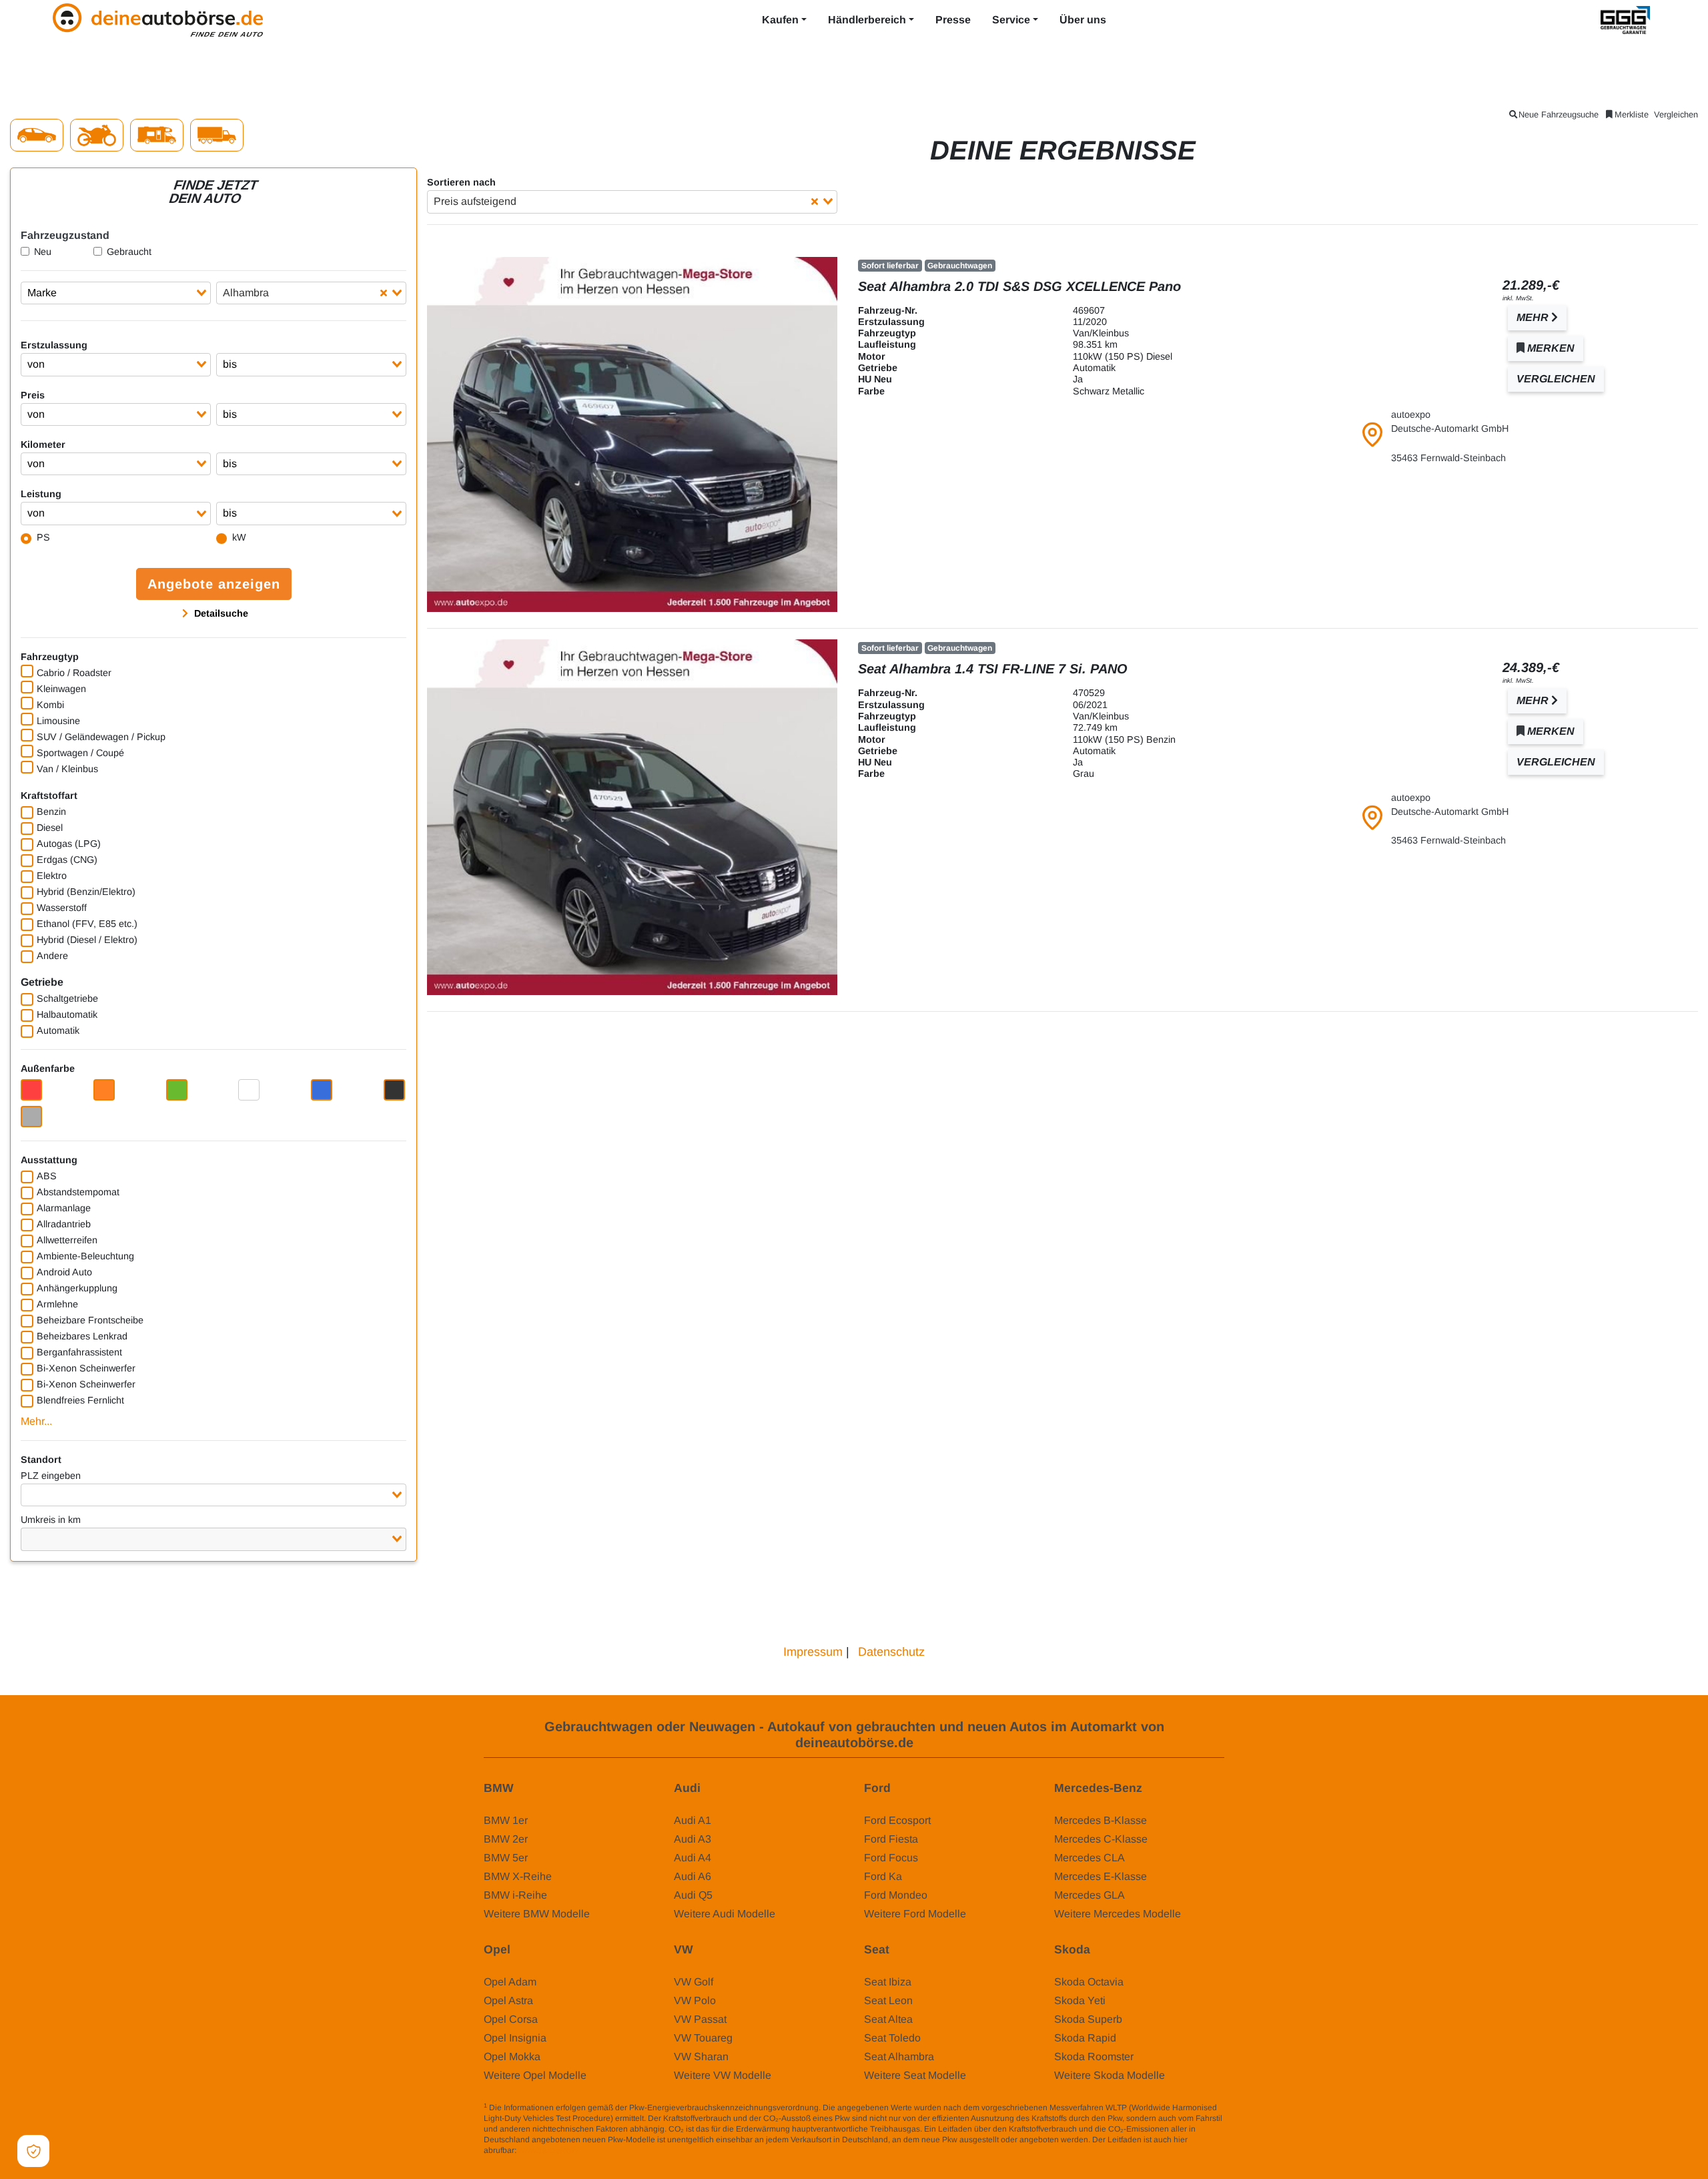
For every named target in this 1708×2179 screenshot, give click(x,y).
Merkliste (1632, 114)
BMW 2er (506, 1839)
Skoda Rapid (1085, 2038)
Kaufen (780, 20)
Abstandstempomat (78, 1192)
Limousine (58, 721)
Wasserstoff (62, 908)
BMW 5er (506, 1858)
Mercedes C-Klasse (1101, 1839)
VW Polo (695, 2000)
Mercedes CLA (1090, 1858)
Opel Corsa (511, 2019)
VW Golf (694, 1982)
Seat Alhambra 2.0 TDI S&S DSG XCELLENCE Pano (1019, 286)
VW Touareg (703, 2038)
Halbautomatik (67, 1014)
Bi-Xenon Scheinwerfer (86, 1368)
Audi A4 (693, 1858)
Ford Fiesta (891, 1839)
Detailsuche (220, 613)
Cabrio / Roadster (74, 673)
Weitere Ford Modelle (915, 1914)
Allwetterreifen (67, 1240)
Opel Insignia (515, 2038)
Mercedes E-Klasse (1101, 1876)
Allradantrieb (64, 1224)
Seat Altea (888, 2019)
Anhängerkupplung (77, 1288)
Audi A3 (693, 1839)
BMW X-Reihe (518, 1876)
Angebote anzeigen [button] (214, 584)
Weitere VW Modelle (723, 2075)
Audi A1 (693, 1820)
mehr (1534, 317)
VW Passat (700, 2019)
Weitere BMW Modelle (537, 1914)
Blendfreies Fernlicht (80, 1400)
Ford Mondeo (896, 1895)
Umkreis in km (51, 1520)
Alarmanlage (64, 1208)
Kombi (50, 705)
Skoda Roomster (1094, 2057)
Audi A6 (693, 1876)
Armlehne (57, 1304)
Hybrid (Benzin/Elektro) (86, 892)
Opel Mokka (512, 2057)
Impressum (813, 1652)
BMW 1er (506, 1820)
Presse (953, 20)
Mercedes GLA (1090, 1895)
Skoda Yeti (1080, 2000)
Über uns (1083, 20)
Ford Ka (883, 1876)
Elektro (52, 876)
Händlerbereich (867, 20)
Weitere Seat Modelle (915, 2075)
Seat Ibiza (888, 1982)
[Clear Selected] (384, 293)
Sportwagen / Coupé (80, 753)
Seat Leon (888, 2000)
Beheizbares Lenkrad (82, 1336)
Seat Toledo (892, 2038)
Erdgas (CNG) (67, 860)
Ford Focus (891, 1858)
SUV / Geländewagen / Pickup (101, 737)
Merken (1550, 348)
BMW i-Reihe (515, 1895)
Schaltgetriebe (67, 998)
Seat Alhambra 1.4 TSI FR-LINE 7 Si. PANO (993, 669)
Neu (43, 252)
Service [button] (1011, 20)
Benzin (51, 812)
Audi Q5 (693, 1895)
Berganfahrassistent (79, 1352)
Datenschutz (891, 1652)
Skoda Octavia (1089, 1982)
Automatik (58, 1030)
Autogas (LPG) (69, 844)
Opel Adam (510, 1982)
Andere (52, 956)
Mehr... (36, 1421)
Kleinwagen (61, 689)
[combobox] (116, 293)
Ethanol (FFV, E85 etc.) (87, 924)
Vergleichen (1676, 114)
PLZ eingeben (51, 1476)
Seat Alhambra (899, 2057)
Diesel (50, 828)
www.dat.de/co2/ (548, 2150)
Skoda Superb (1088, 2019)
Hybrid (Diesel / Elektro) (87, 940)
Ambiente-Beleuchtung (85, 1256)
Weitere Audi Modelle (725, 1914)
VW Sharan (701, 2057)
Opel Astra (508, 2000)
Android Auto (64, 1272)
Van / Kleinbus (67, 769)
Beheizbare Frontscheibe (90, 1320)
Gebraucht (129, 252)
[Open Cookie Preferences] (33, 2151)
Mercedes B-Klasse (1101, 1820)
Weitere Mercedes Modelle (1118, 1914)
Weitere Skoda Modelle (1110, 2075)
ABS (47, 1176)
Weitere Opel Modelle (535, 2075)
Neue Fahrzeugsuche (1559, 114)
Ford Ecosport (897, 1820)
